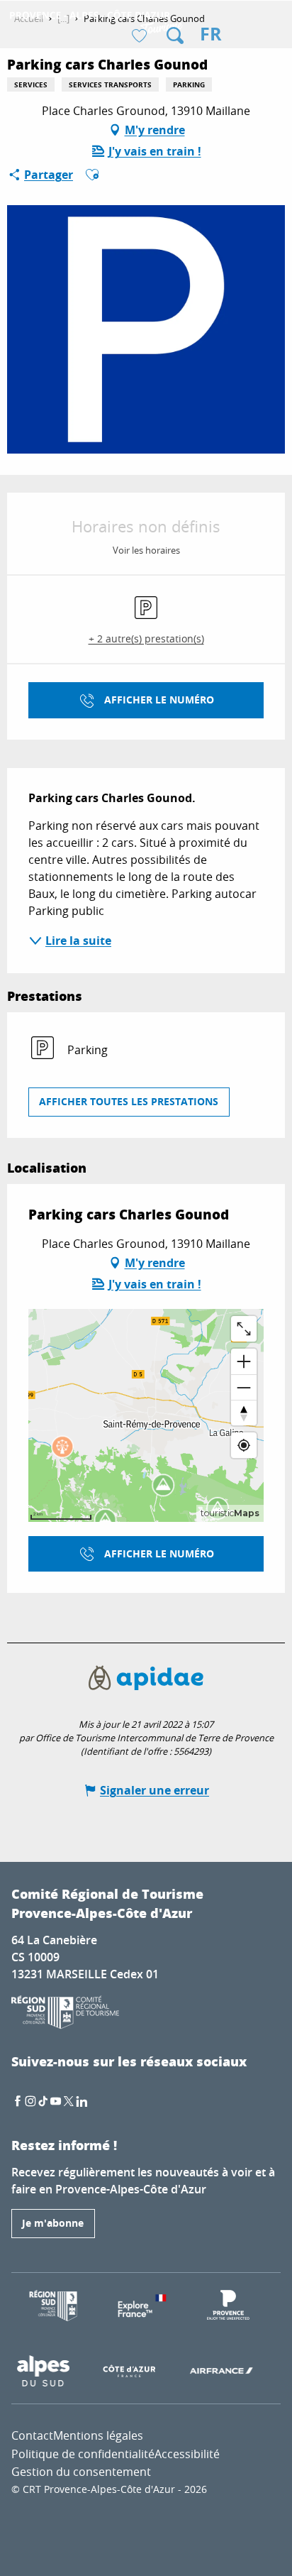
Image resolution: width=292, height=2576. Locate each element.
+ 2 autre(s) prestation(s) (146, 638)
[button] (175, 35)
